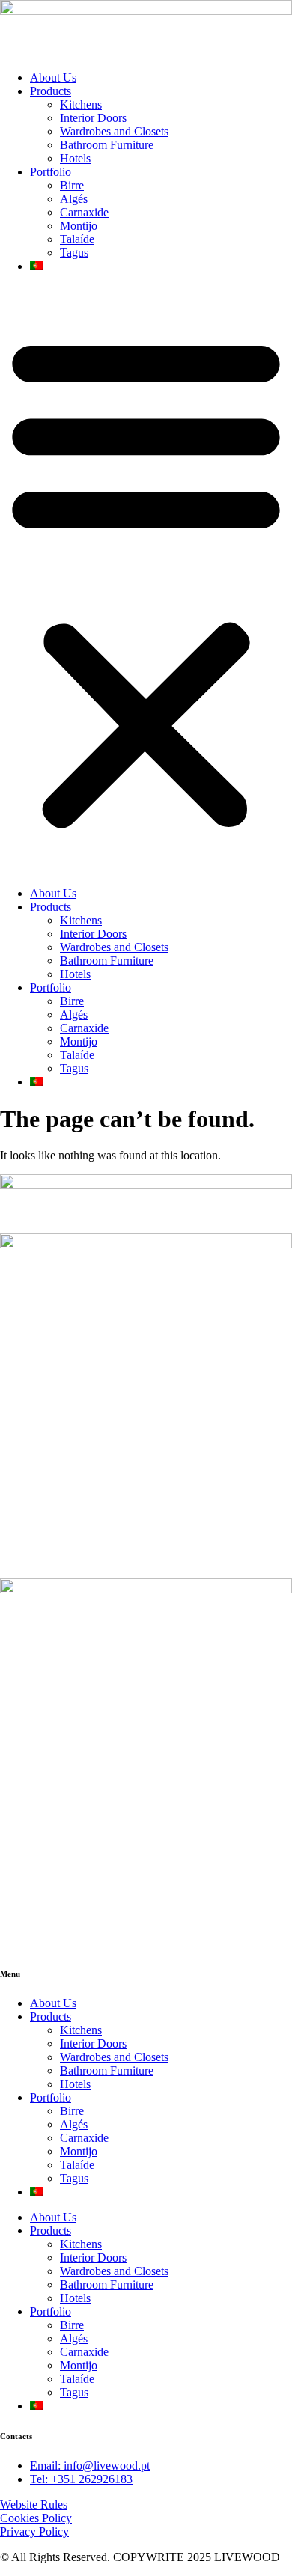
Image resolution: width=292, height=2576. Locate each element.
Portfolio (51, 172)
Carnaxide (84, 212)
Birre (72, 185)
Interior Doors (93, 118)
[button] (146, 580)
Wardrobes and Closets (114, 131)
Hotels (75, 158)
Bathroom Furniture (107, 145)
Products (51, 91)
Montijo (79, 226)
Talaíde (77, 239)
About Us (53, 77)
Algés (74, 199)
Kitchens (81, 104)
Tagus (74, 253)
